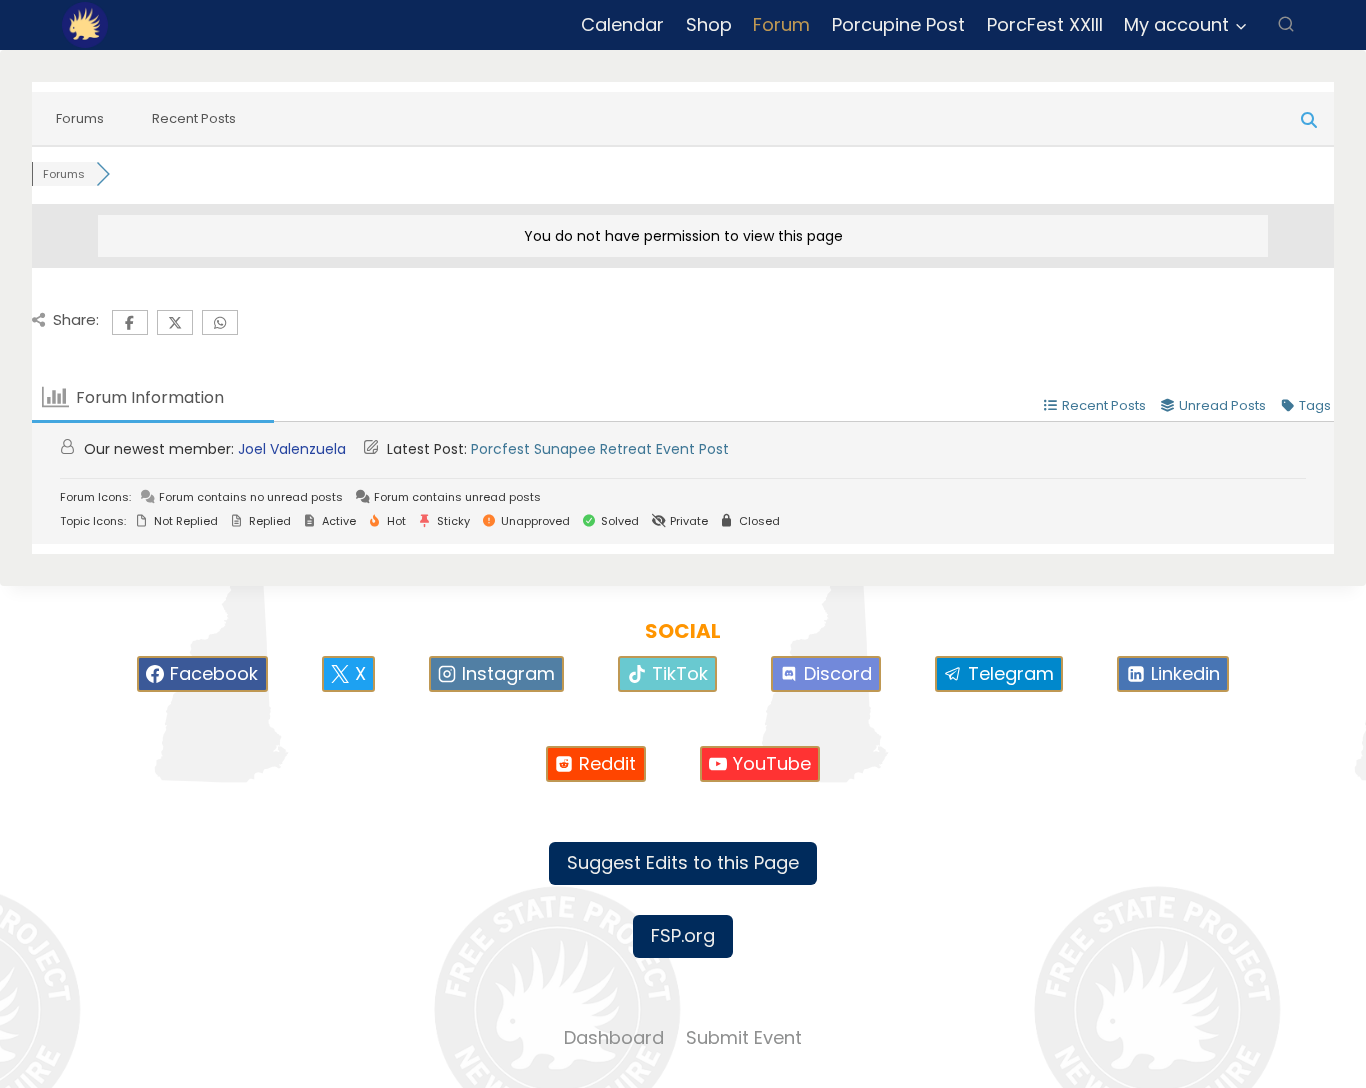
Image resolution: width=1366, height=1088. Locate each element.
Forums (80, 118)
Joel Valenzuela (292, 449)
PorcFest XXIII (1045, 24)
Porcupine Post (898, 24)
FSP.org (683, 935)
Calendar (622, 24)
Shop (709, 24)
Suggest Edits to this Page (683, 862)
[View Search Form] (1286, 25)
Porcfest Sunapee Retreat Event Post (600, 449)
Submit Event (744, 1037)
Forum (781, 24)
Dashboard (614, 1037)
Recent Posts (194, 118)
